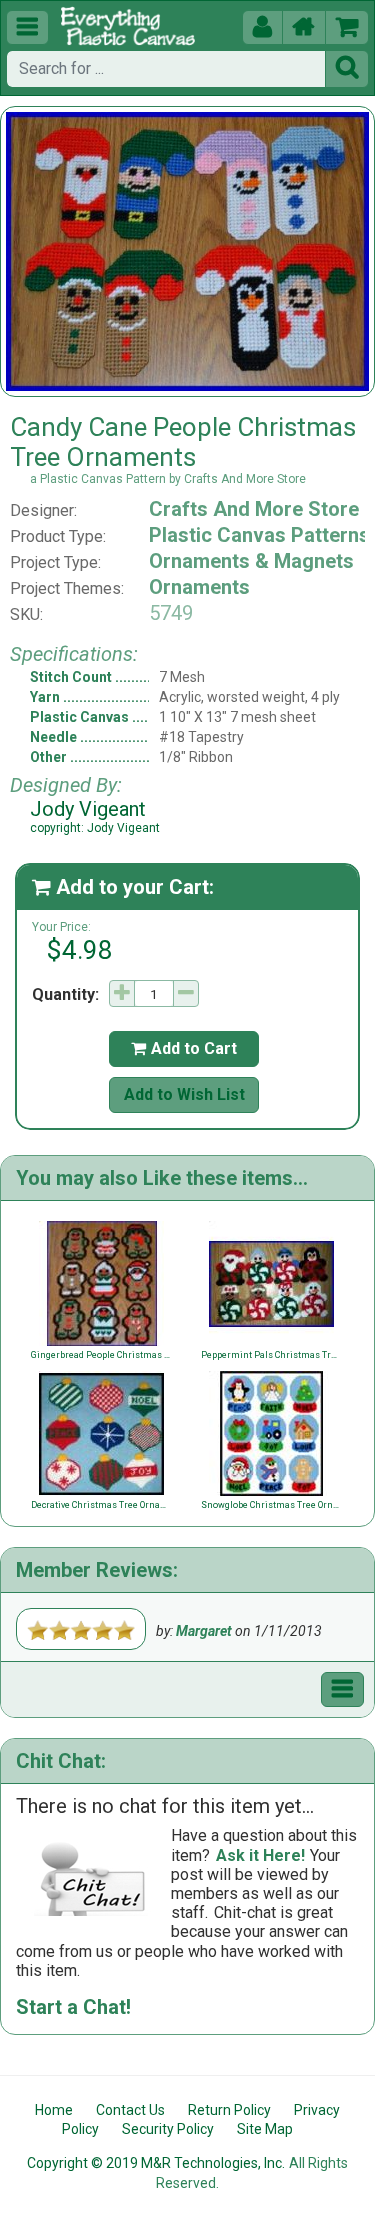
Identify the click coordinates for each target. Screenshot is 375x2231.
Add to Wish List (184, 1094)
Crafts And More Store (254, 509)
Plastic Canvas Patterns (259, 535)
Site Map (265, 2129)
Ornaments (199, 587)
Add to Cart (184, 1048)
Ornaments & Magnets (251, 561)
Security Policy (168, 2129)
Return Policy (229, 2110)
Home (54, 2110)
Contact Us (130, 2110)
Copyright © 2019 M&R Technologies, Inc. (156, 2163)
